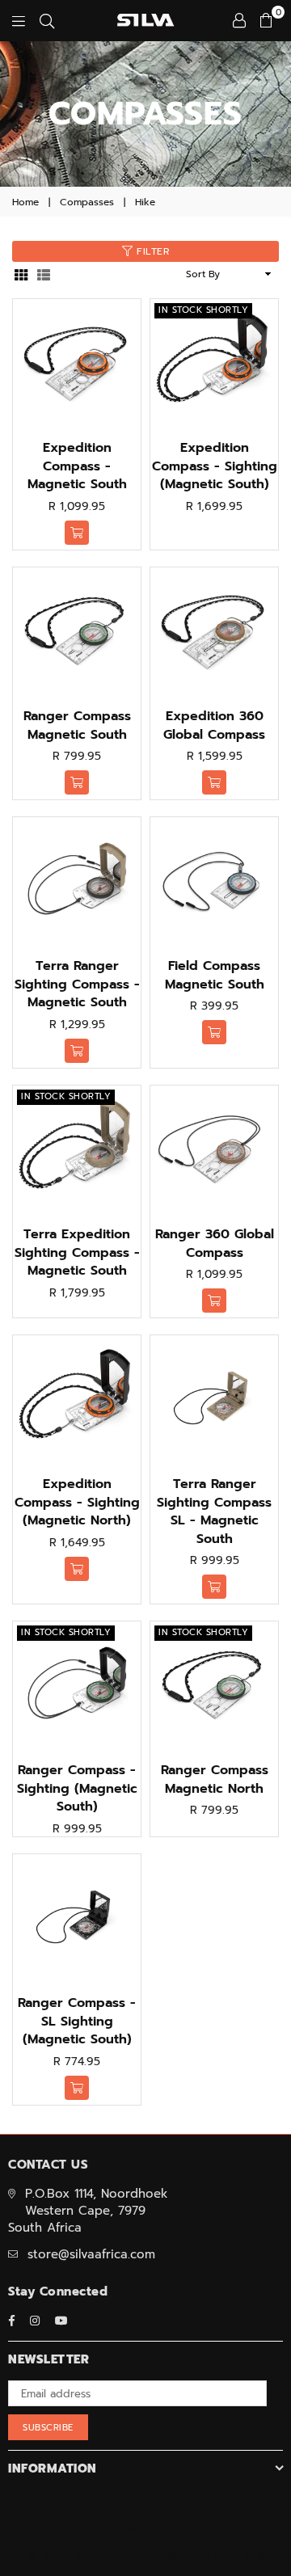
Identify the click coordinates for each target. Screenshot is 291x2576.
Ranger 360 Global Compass (215, 1243)
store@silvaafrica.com (91, 2254)
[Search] (47, 20)
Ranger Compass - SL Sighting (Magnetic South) (77, 2021)
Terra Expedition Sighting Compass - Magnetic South (77, 1252)
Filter (152, 251)
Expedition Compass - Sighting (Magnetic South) (215, 466)
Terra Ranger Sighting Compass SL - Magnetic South (214, 1511)
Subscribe (48, 2428)
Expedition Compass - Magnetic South (77, 466)
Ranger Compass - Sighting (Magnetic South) (77, 1788)
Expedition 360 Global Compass (214, 725)
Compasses (87, 202)
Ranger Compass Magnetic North (215, 1779)
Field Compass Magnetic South (215, 975)
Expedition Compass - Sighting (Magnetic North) (77, 1502)
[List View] (44, 274)
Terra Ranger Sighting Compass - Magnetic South (77, 984)
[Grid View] (21, 274)
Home (25, 202)
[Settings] (239, 20)
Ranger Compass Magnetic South (77, 725)
